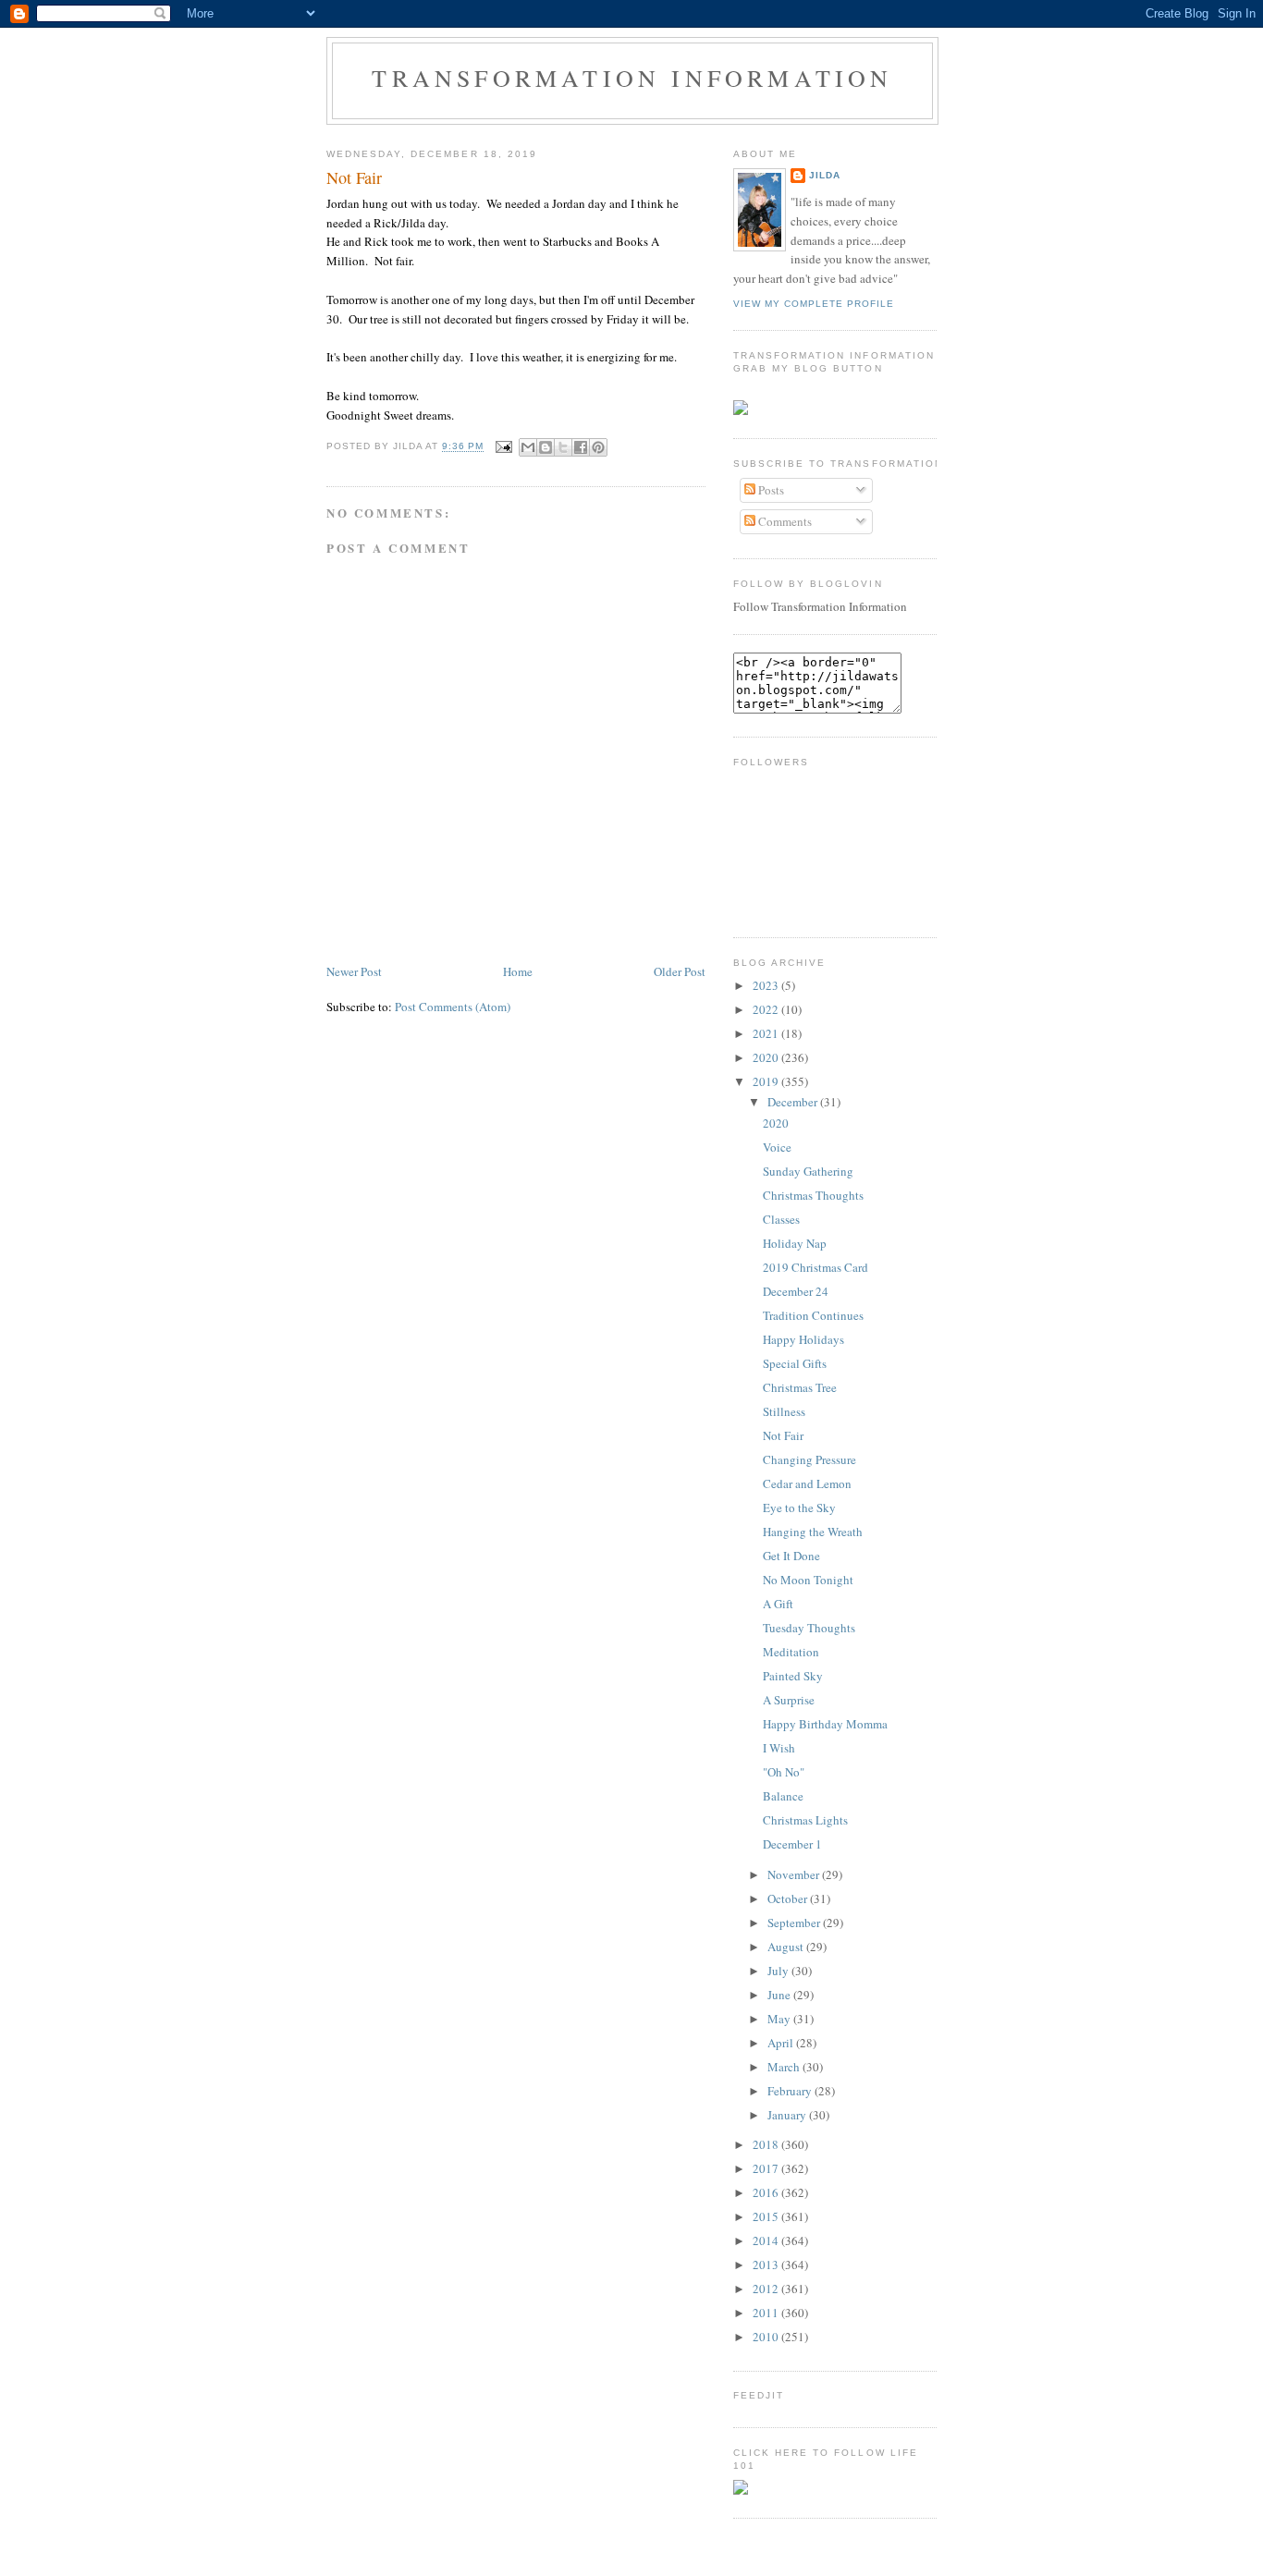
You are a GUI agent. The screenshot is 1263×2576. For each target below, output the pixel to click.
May (780, 2019)
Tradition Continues (813, 1315)
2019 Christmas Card (815, 1267)
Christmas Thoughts (813, 1195)
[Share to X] (563, 447)
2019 (767, 1081)
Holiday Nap (795, 1243)
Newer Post (354, 971)
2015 (767, 2216)
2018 (767, 2144)
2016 (767, 2192)
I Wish (779, 1748)
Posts (770, 490)
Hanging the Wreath (813, 1532)
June (780, 1995)
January (788, 2115)
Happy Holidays (803, 1339)
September (795, 1923)
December (794, 1102)
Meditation (791, 1652)
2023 (767, 985)
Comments (784, 521)
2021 (767, 1033)
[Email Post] (503, 447)
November (795, 1874)
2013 (767, 2265)
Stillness (784, 1411)
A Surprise (789, 1700)
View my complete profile (814, 304)
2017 (767, 2168)
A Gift (778, 1604)
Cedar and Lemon (807, 1483)
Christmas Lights (805, 1820)
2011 (767, 2313)
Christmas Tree (800, 1387)
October (789, 1898)
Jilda (825, 175)
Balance (783, 1796)
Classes (781, 1219)
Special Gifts (795, 1363)
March (785, 2067)
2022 (767, 1009)
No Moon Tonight (808, 1580)
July (779, 1971)
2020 (767, 1057)
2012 (767, 2289)
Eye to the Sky (799, 1508)
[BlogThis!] (546, 447)
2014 (767, 2240)
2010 (767, 2337)
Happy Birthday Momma (825, 1724)
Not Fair (354, 177)
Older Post (680, 971)
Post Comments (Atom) (453, 1007)
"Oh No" (784, 1772)
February (791, 2091)
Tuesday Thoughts (809, 1628)
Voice (777, 1147)
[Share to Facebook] (581, 447)
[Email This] (528, 447)
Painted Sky (793, 1676)
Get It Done (791, 1556)
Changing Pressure (809, 1459)
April (782, 2043)
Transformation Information (632, 78)
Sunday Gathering (808, 1171)
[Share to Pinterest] (598, 447)
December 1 (792, 1844)
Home (518, 971)
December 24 (796, 1291)
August (787, 1947)
